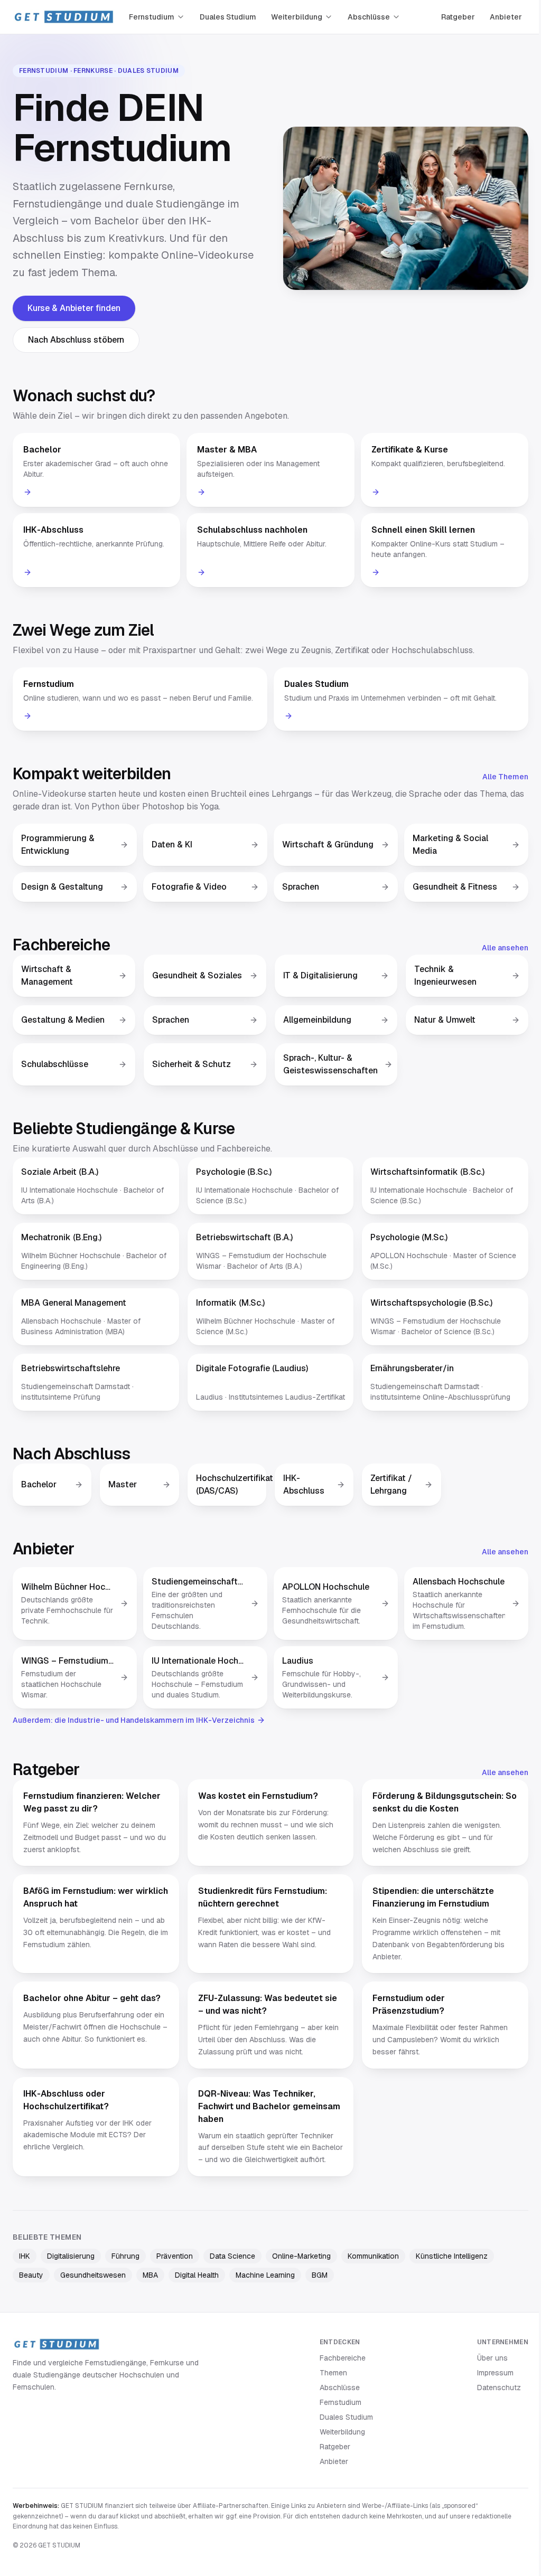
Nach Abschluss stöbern (76, 340)
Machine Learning (265, 2275)
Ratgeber (458, 17)
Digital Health (197, 2275)
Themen (333, 2373)
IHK (25, 2256)
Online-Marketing (301, 2256)
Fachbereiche (343, 2358)
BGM (320, 2275)
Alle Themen (505, 777)
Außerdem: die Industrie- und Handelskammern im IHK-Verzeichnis (134, 1720)
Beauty (31, 2275)
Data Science (232, 2256)
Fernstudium (152, 17)
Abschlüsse (369, 17)
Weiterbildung (297, 17)
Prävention (175, 2256)
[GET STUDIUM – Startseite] (63, 17)
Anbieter (506, 17)
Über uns (492, 2358)
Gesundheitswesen (93, 2275)
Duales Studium (228, 17)
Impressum (495, 2373)
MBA (150, 2275)
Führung (125, 2256)
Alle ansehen (505, 948)
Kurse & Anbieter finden (74, 308)
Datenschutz (499, 2388)
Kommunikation (373, 2256)
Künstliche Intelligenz (452, 2256)
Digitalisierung (71, 2256)
